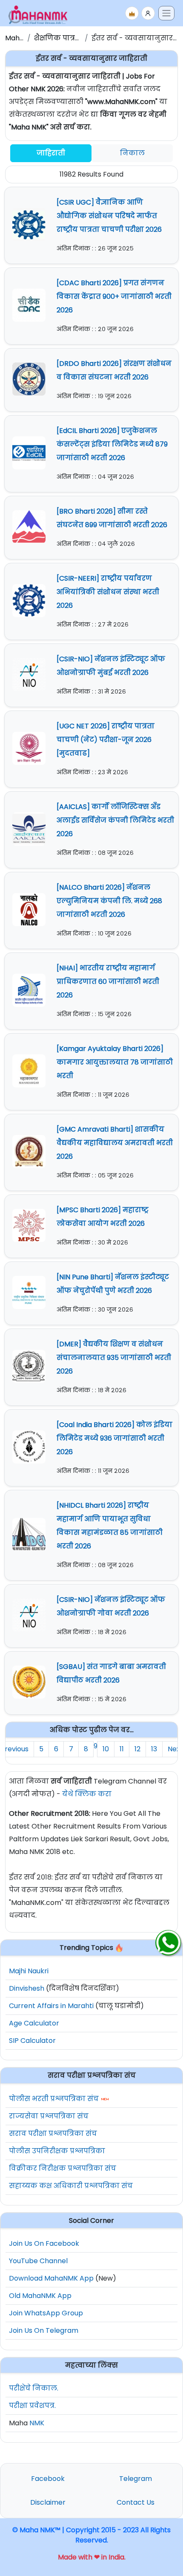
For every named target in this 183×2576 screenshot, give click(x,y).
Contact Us (136, 2502)
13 (154, 1749)
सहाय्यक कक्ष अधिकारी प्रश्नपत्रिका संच (71, 2186)
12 (137, 1749)
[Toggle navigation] (166, 13)
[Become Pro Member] (132, 13)
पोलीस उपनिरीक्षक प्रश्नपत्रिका (57, 2151)
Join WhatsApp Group (46, 2313)
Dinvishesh (27, 1988)
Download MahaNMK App (51, 2278)
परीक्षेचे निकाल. (34, 2388)
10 (106, 1749)
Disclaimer (48, 2502)
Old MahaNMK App (40, 2296)
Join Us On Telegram (44, 2330)
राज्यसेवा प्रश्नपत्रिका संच (49, 2116)
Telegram (136, 2479)
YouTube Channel (38, 2261)
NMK (37, 2423)
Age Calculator (34, 2023)
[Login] (148, 13)
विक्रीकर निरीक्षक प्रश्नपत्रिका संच (63, 2168)
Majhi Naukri (29, 1971)
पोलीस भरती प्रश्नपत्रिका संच (54, 2099)
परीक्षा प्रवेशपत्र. (32, 2406)
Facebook (48, 2479)
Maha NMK (23, 38)
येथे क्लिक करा (87, 1794)
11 (122, 1749)
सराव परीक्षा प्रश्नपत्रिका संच (53, 2134)
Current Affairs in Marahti (51, 2006)
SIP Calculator (32, 2041)
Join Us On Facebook (44, 2243)
